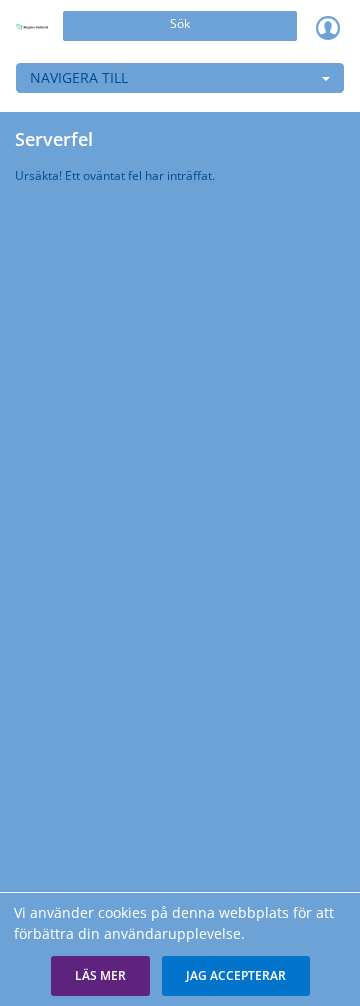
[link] (32, 27)
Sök (180, 23)
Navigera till (79, 77)
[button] (100, 976)
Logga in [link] (328, 27)
